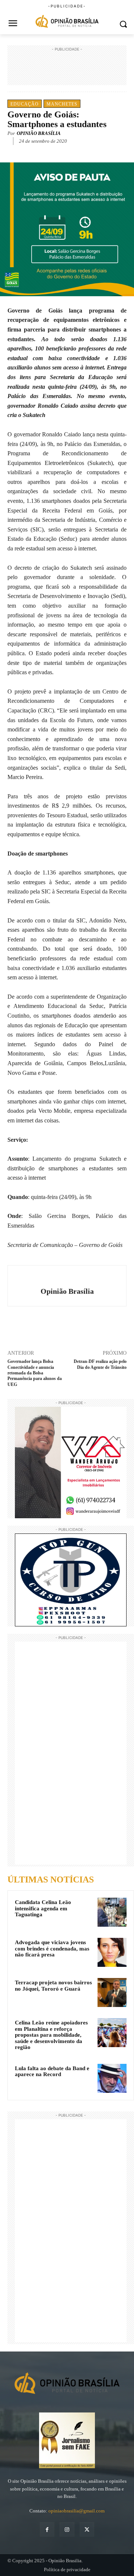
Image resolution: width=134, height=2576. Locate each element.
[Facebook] (38, 152)
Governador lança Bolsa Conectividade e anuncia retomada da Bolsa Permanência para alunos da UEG (35, 1373)
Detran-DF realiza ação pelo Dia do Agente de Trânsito (100, 1364)
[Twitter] (55, 152)
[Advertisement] (67, 72)
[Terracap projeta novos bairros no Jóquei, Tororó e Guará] (112, 1992)
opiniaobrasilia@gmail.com (76, 2511)
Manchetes (62, 104)
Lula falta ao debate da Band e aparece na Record (52, 2071)
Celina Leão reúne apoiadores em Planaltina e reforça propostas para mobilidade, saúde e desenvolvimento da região (51, 2035)
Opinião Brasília (39, 133)
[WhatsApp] (73, 152)
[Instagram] (67, 2529)
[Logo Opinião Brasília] (67, 22)
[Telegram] (90, 152)
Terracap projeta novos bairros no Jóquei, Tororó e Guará (53, 1986)
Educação (25, 104)
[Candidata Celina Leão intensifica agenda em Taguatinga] (112, 1912)
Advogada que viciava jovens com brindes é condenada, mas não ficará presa (52, 1948)
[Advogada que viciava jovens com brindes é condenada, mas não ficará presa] (112, 1952)
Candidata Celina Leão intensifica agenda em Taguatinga (43, 1908)
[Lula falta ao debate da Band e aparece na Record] (112, 2078)
